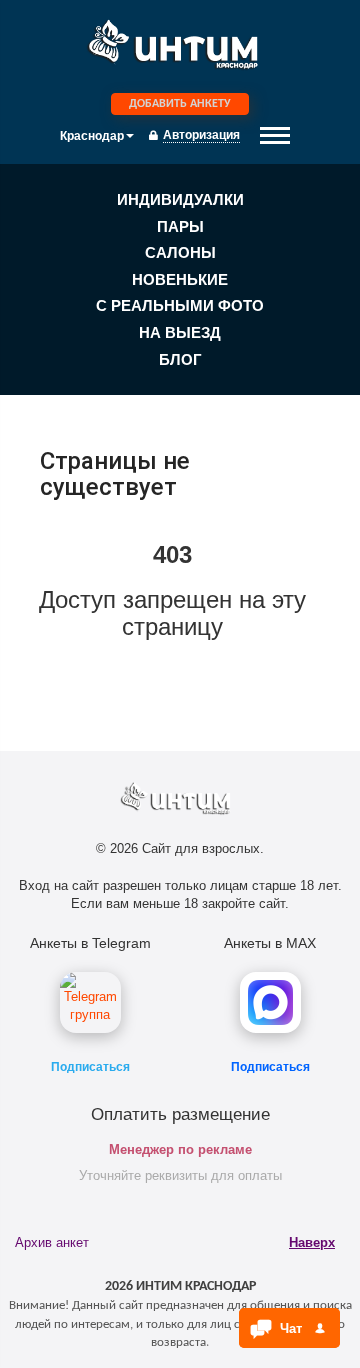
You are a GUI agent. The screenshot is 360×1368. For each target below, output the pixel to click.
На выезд (180, 332)
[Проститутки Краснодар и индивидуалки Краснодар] (180, 49)
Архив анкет (52, 1242)
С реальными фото (180, 305)
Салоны (180, 252)
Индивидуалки (180, 199)
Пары (180, 226)
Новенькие (180, 279)
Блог (180, 359)
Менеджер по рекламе (180, 1149)
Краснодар (92, 136)
